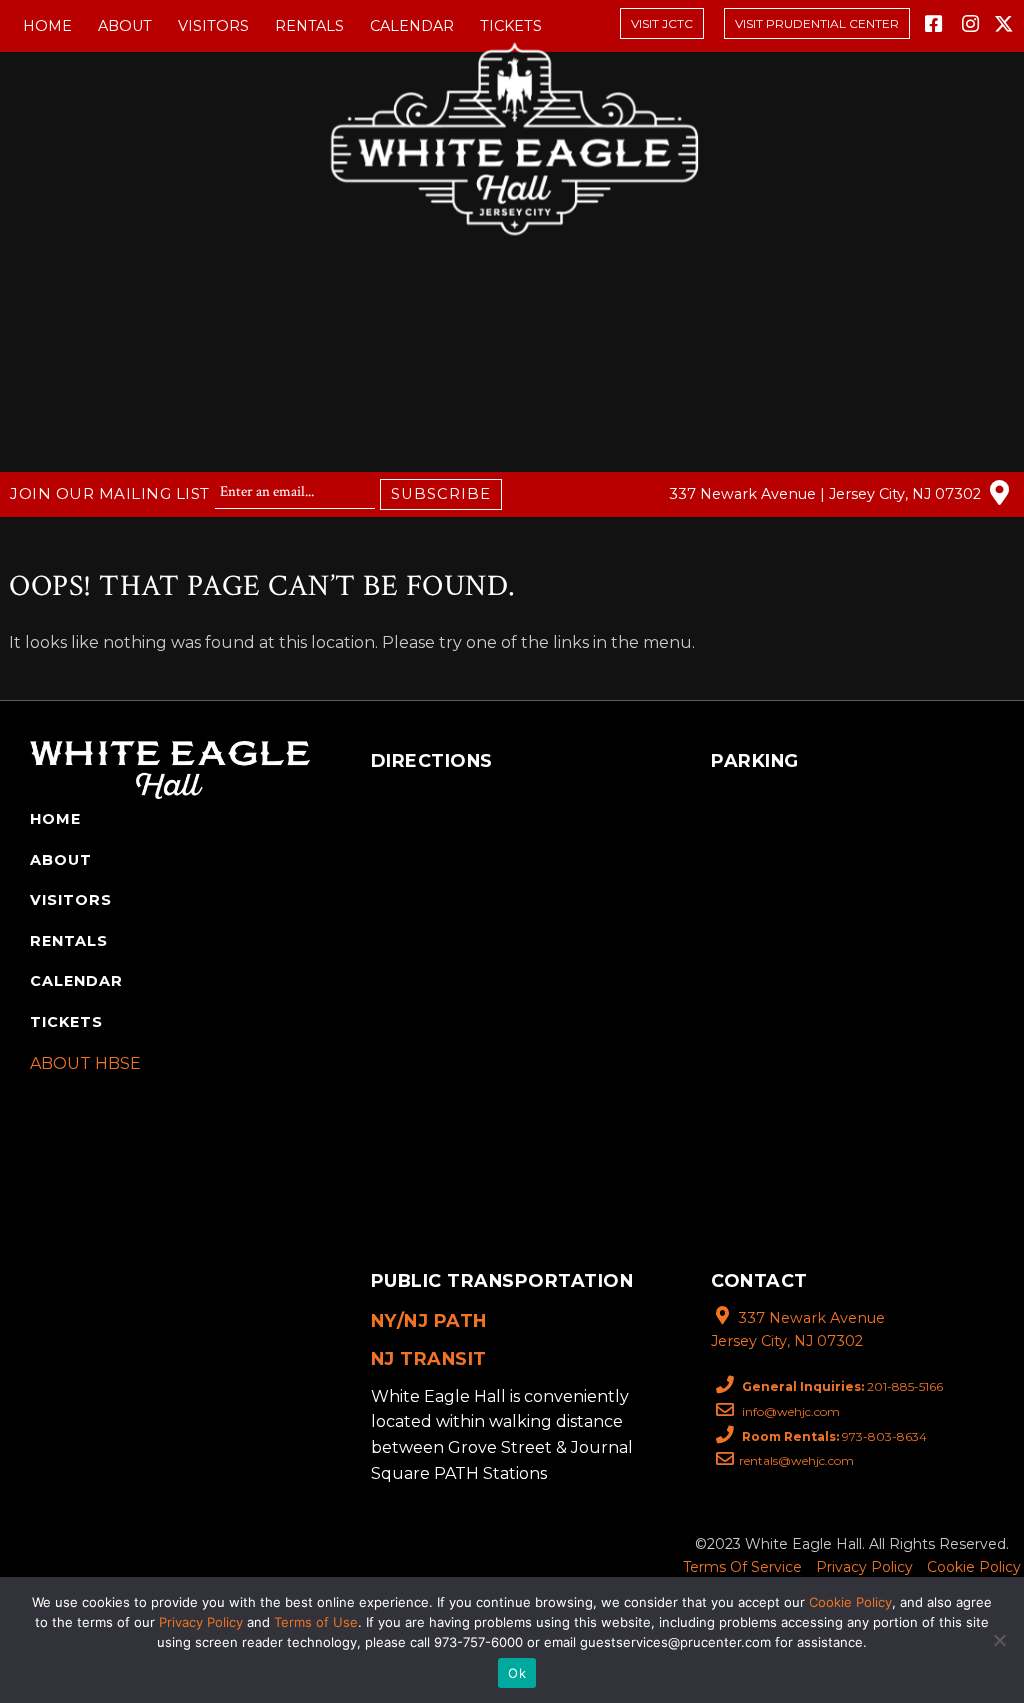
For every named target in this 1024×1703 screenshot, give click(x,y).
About (125, 26)
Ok (517, 1673)
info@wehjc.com (789, 1411)
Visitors (213, 26)
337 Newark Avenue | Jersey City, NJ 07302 (827, 494)
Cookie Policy (974, 1567)
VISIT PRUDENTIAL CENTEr (817, 23)
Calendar (412, 26)
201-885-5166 (842, 1386)
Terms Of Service (742, 1567)
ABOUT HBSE (85, 1063)
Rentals (309, 26)
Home (47, 26)
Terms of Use (316, 1622)
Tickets (511, 26)
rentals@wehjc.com (796, 1460)
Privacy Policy (864, 1567)
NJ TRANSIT (429, 1358)
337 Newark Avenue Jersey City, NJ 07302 (798, 1329)
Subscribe (441, 494)
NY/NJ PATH (429, 1320)
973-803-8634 (834, 1436)
